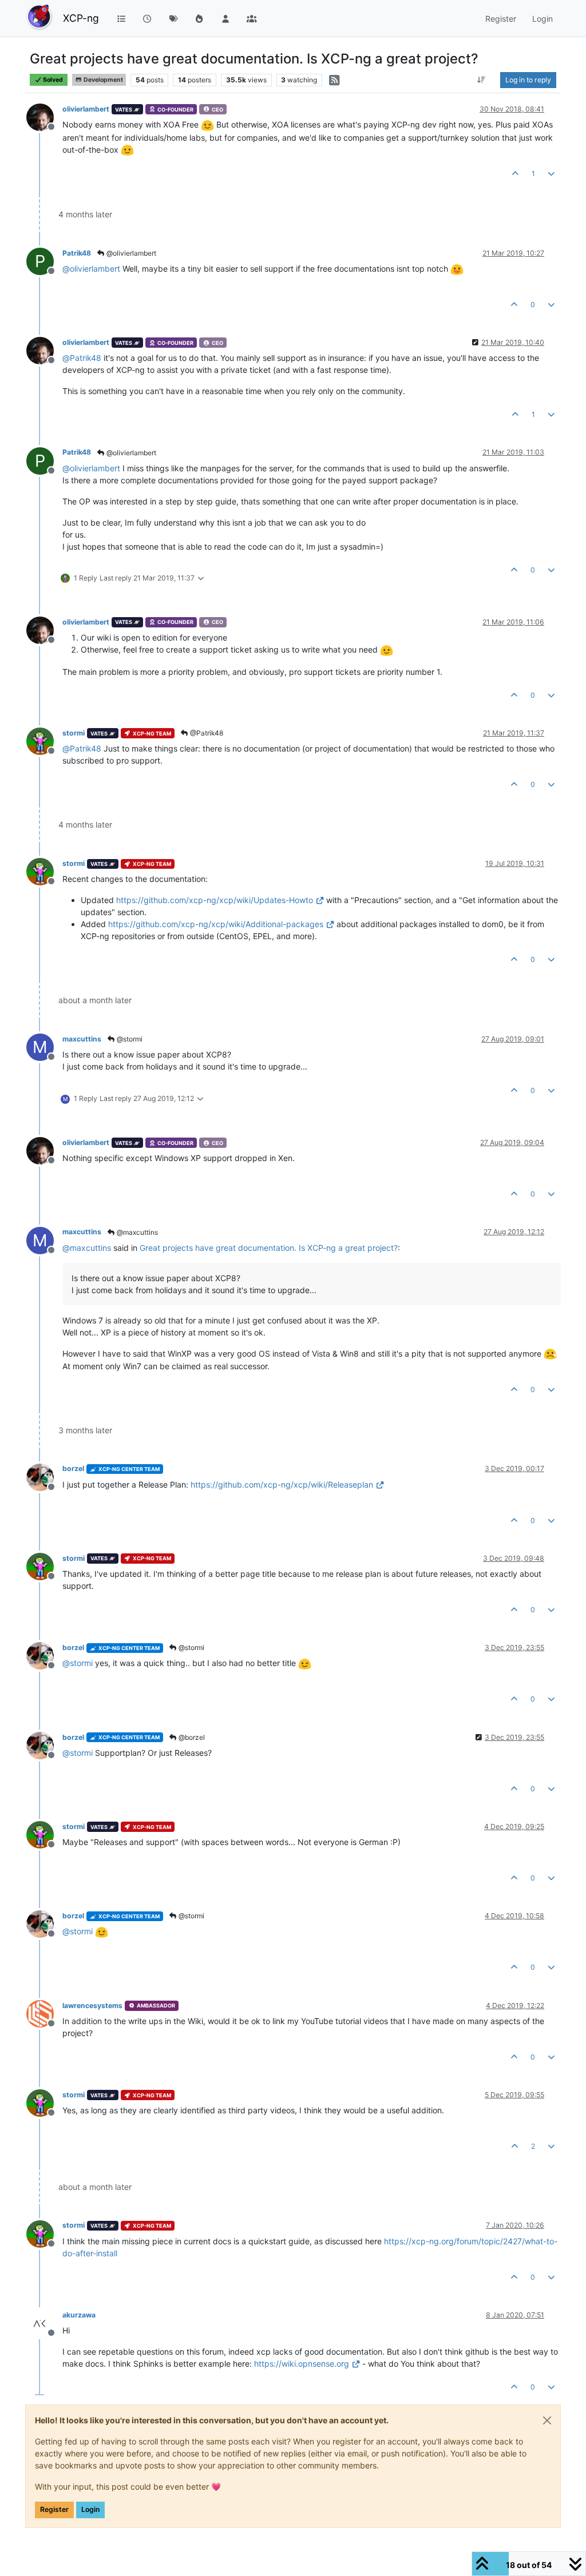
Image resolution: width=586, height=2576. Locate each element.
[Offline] (44, 116)
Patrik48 (77, 253)
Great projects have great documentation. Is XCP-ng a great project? (269, 1248)
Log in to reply (528, 80)
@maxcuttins (136, 1232)
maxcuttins (82, 1039)
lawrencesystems (92, 2005)
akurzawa (79, 2315)
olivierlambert (86, 109)
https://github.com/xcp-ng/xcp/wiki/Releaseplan (282, 1484)
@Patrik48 (206, 733)
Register (54, 2509)
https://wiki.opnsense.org (302, 2364)
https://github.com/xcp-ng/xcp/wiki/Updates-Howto (215, 900)
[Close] (547, 2420)
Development (103, 80)
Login (90, 2509)
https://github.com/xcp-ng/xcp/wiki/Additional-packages (216, 924)
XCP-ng (81, 18)
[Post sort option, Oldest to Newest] (482, 80)
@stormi (129, 1039)
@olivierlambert (130, 253)
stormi (74, 733)
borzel (73, 1468)
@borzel (191, 1737)
